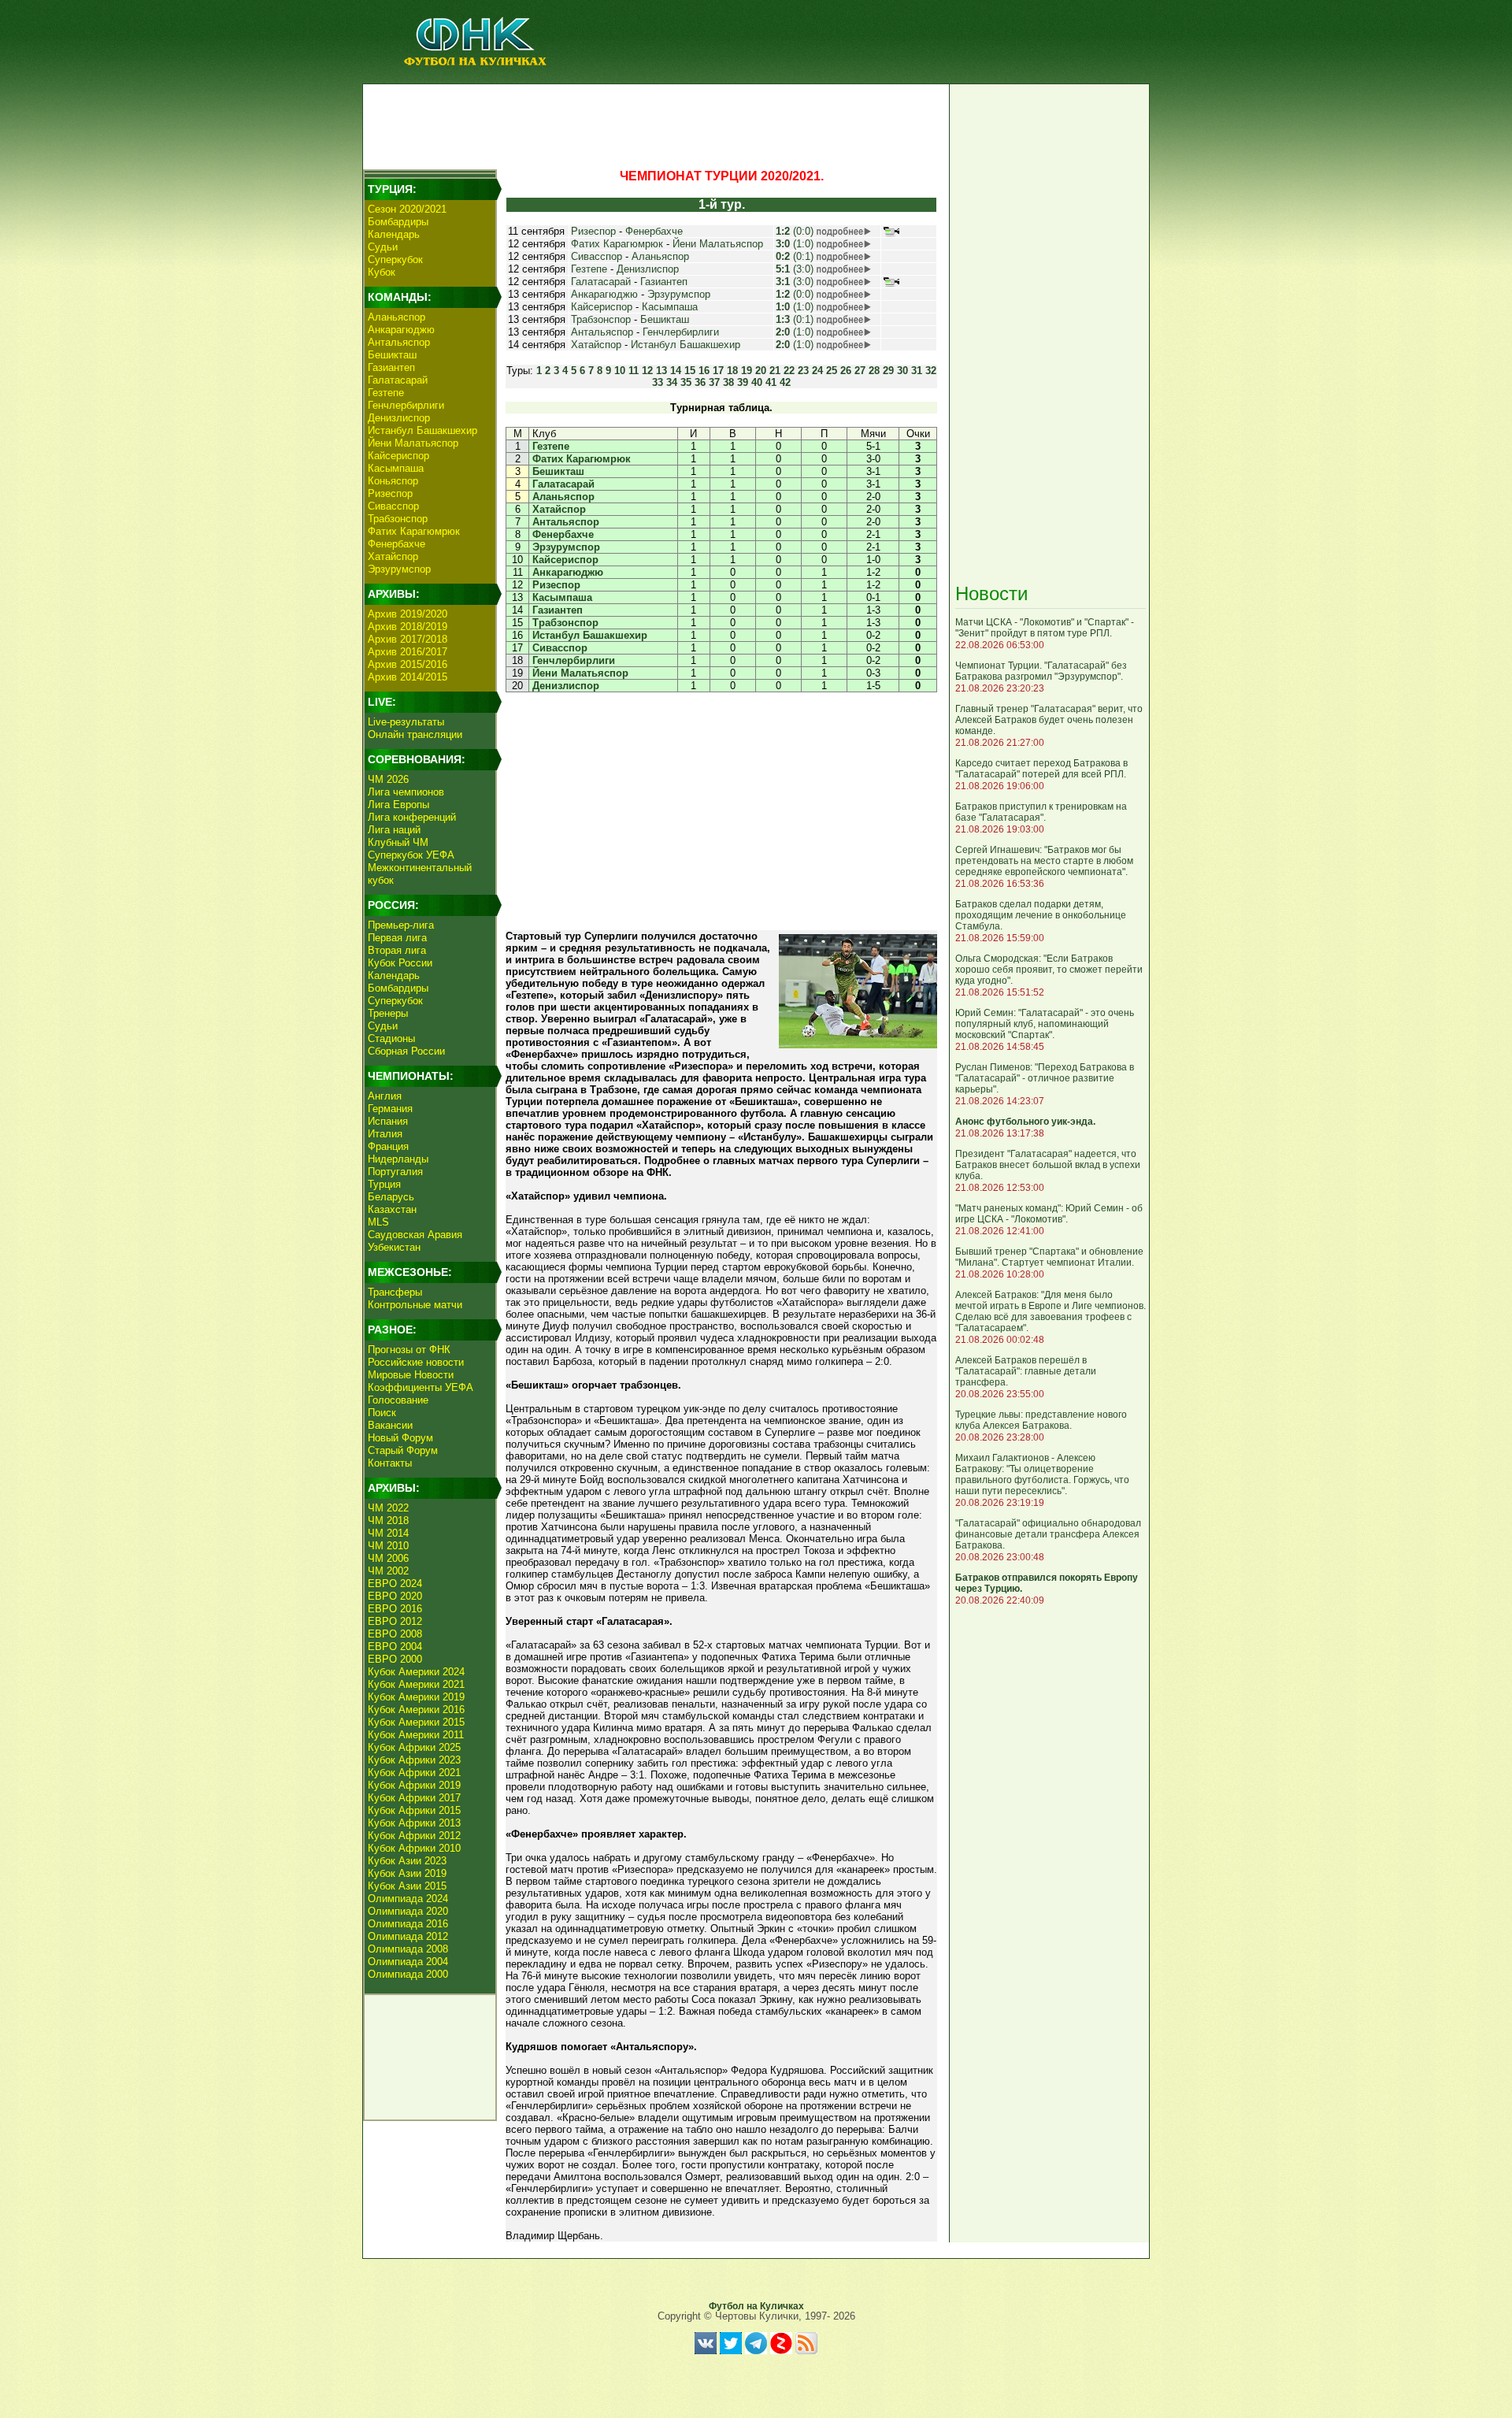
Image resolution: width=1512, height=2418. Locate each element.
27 (860, 371)
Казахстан (392, 1209)
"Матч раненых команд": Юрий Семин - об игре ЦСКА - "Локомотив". (1049, 1214)
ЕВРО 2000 (395, 1659)
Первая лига (397, 938)
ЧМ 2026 (388, 779)
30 (902, 371)
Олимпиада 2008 (408, 1949)
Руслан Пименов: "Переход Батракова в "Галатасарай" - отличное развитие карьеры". (1045, 1078)
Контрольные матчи (415, 1305)
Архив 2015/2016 (408, 664)
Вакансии (390, 1425)
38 (728, 382)
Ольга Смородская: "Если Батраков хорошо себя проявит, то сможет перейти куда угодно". (1049, 970)
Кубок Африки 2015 (414, 1810)
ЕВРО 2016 (395, 1609)
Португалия (395, 1172)
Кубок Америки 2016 (416, 1710)
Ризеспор (390, 493)
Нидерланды (398, 1159)
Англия (385, 1096)
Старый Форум (403, 1450)
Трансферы (395, 1292)
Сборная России (406, 1051)
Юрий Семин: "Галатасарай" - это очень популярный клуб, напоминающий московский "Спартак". (1045, 1024)
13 (661, 371)
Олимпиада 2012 (408, 1936)
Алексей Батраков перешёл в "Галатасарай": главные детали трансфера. (1026, 1371)
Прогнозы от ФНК (409, 1350)
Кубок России (400, 963)
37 (714, 382)
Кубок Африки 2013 (414, 1823)
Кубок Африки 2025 (414, 1747)
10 (620, 371)
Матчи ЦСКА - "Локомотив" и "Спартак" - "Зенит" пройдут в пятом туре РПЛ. (1045, 628)
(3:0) (795, 269)
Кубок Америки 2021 (416, 1684)
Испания (388, 1121)
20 (761, 371)
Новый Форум (400, 1438)
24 (817, 371)
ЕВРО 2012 (395, 1621)
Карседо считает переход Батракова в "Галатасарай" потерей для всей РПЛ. (1041, 769)
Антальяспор (399, 342)
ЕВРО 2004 (395, 1647)
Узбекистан (394, 1247)
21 (775, 371)
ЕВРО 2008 (395, 1634)
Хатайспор (393, 556)
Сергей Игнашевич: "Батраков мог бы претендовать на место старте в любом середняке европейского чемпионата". (1044, 861)
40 (757, 382)
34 (672, 382)
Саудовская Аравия (415, 1235)
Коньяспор (393, 481)
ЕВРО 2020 (395, 1596)
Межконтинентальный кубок (420, 874)
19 (747, 371)
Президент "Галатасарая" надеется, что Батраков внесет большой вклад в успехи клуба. (1048, 1165)
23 (803, 371)
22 (789, 371)
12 (647, 371)
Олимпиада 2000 (408, 1974)
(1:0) (795, 244)
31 (917, 371)
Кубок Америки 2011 (416, 1735)
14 (676, 371)
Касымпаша (396, 468)
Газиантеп (391, 367)
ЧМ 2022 (388, 1508)
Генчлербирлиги (406, 405)
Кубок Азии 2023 (407, 1861)
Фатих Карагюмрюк (414, 531)
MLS (378, 1222)
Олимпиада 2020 (408, 1911)
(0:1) (795, 256)
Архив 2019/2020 (408, 614)
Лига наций (394, 830)
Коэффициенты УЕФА (421, 1387)
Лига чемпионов (406, 792)
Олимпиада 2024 (408, 1899)
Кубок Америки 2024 (416, 1672)
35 (686, 382)
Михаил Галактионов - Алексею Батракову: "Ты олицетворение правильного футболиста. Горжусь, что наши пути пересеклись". (1042, 1474)
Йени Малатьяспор (413, 443)
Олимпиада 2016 (408, 1924)
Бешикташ (392, 355)
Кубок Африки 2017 (414, 1798)
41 (771, 382)
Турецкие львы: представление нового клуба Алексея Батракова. (1041, 1420)
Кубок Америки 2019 (416, 1697)
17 (718, 371)
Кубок (382, 272)
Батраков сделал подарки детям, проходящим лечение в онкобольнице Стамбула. (1041, 915)
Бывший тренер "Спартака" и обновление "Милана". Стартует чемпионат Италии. (1049, 1257)
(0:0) (795, 231)
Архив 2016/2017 (408, 652)
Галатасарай (398, 380)
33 (658, 382)
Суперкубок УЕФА (411, 855)
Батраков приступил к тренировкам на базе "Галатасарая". (1041, 812)
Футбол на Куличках (756, 2306)
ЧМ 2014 (388, 1533)
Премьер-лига (401, 925)
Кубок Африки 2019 (414, 1785)
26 (846, 371)
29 (888, 371)
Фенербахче (397, 544)
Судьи (383, 247)
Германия (390, 1109)
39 (743, 382)
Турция (384, 1184)
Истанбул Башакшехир (422, 430)
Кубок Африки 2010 (414, 1848)
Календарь (394, 234)
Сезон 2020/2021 (407, 209)
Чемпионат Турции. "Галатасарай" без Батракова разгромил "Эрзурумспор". (1041, 671)
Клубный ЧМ (398, 842)
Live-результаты (406, 722)
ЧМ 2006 (388, 1558)
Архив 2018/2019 (408, 627)
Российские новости (416, 1362)
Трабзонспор (398, 519)
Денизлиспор (399, 418)
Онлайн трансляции (415, 734)
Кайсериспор (398, 456)
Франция (388, 1146)
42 (785, 382)
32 (931, 371)
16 (704, 371)
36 (700, 382)
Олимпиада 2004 (408, 1962)
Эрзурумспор (399, 569)
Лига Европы (398, 805)
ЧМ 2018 (388, 1521)
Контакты (390, 1463)
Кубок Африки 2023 (414, 1760)
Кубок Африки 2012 (414, 1836)
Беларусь (391, 1197)
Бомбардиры (398, 222)
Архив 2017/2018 (408, 639)
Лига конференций (412, 817)
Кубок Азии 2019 (407, 1873)
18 (732, 371)
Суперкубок (395, 260)
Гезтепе (386, 393)
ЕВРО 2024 (395, 1584)
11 (634, 371)
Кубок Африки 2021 (414, 1773)
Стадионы (391, 1038)
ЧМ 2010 (388, 1546)
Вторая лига (397, 950)
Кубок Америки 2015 (416, 1722)
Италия (385, 1134)
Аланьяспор (397, 317)
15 (690, 371)
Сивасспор (393, 506)
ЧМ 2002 (388, 1571)
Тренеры (388, 1013)
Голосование (398, 1400)
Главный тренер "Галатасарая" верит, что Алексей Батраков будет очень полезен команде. (1049, 720)
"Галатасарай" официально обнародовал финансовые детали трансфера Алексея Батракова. (1048, 1534)
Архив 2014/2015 (408, 677)
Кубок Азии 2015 (407, 1886)
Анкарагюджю (401, 330)
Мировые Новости (411, 1375)
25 (832, 371)
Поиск (382, 1413)
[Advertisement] (654, 123)
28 (874, 371)
